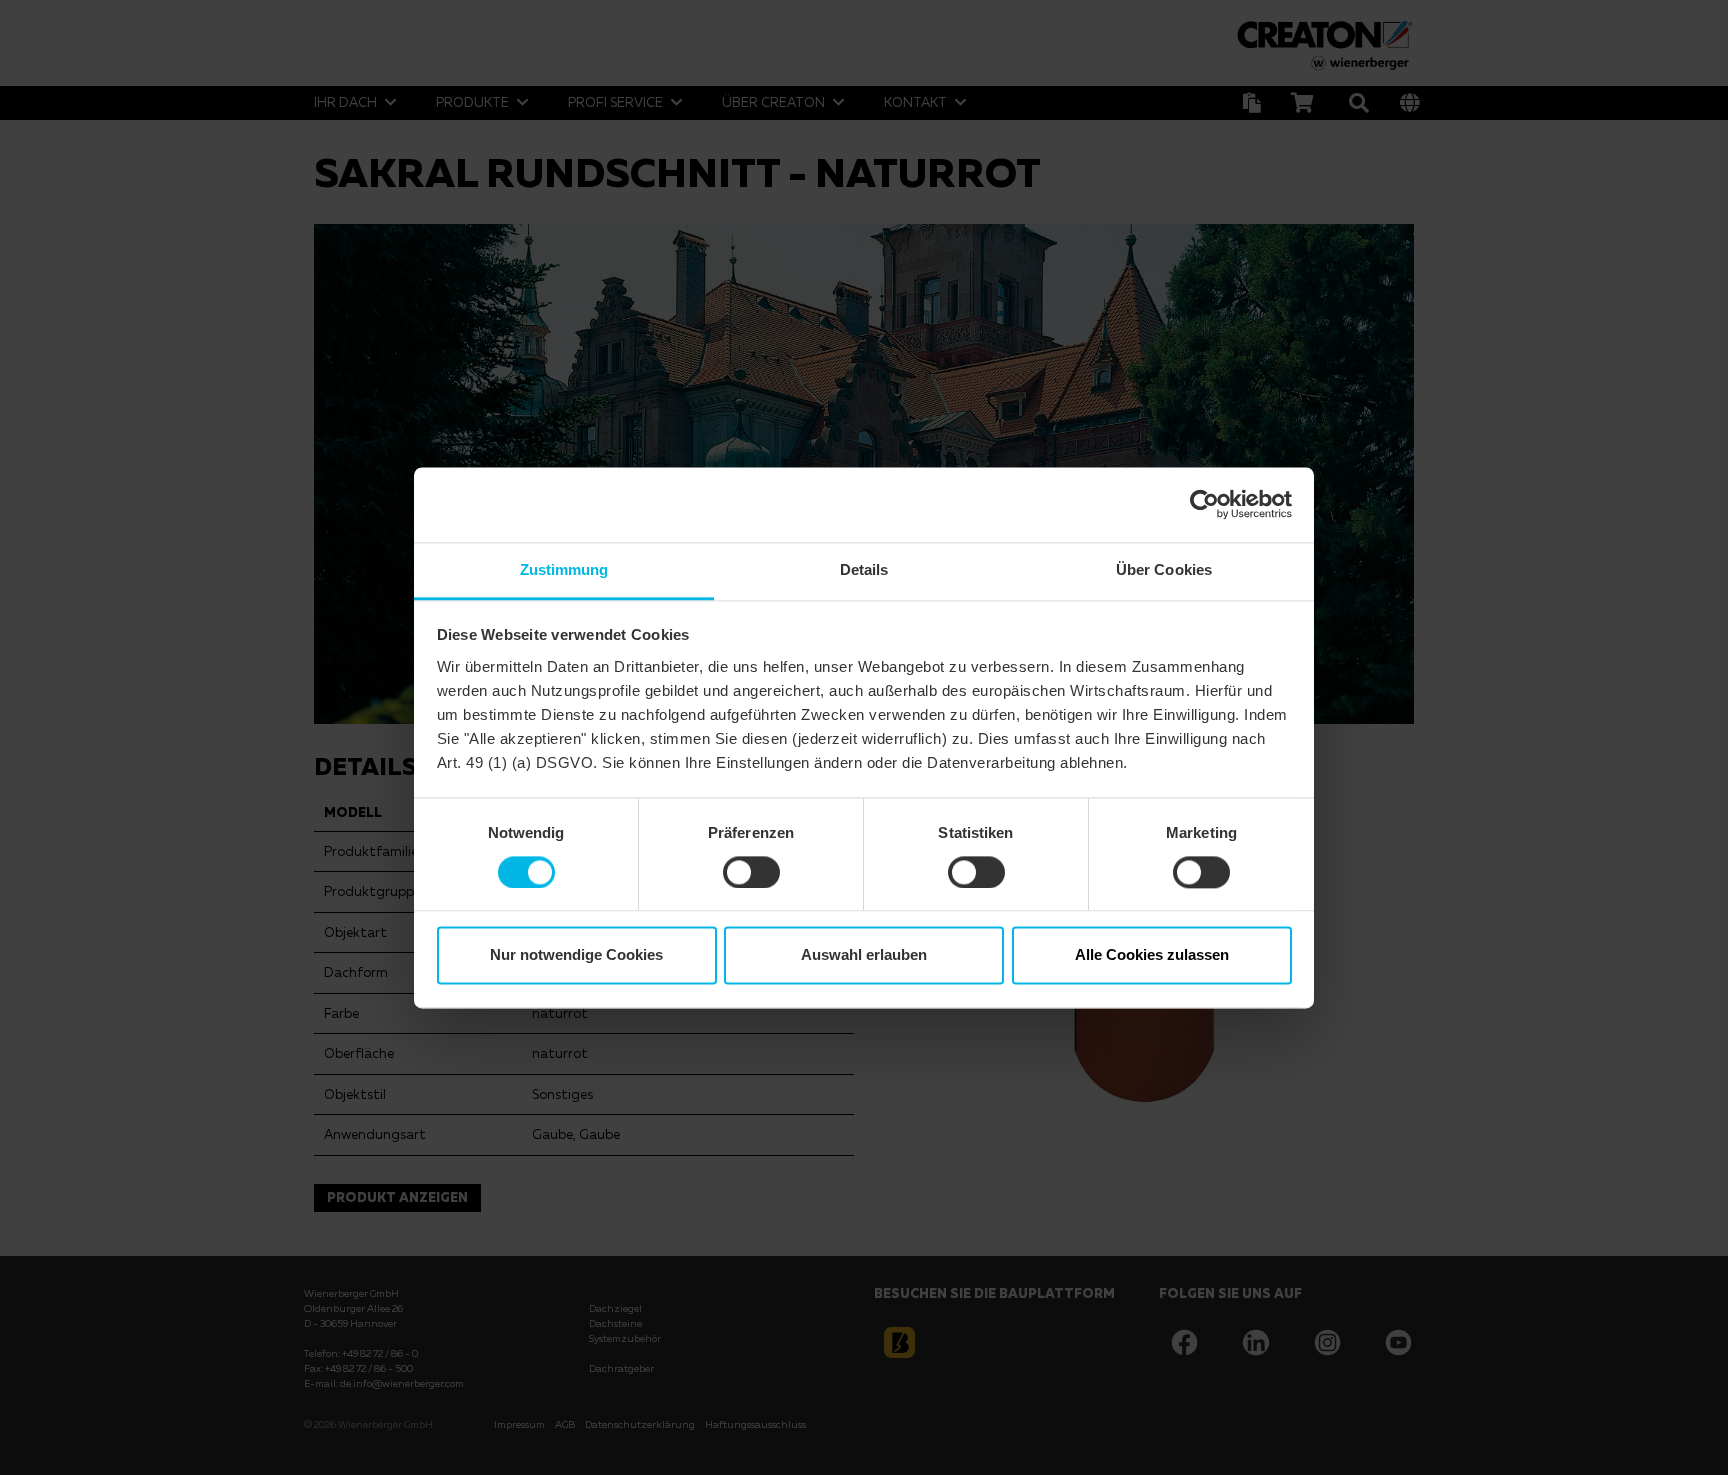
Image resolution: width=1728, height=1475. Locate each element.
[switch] (751, 872)
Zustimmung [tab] (564, 569)
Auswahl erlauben (864, 955)
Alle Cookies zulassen (1152, 955)
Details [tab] (864, 569)
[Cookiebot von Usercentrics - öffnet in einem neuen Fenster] (1204, 504)
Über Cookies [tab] (1164, 569)
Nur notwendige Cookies (576, 955)
